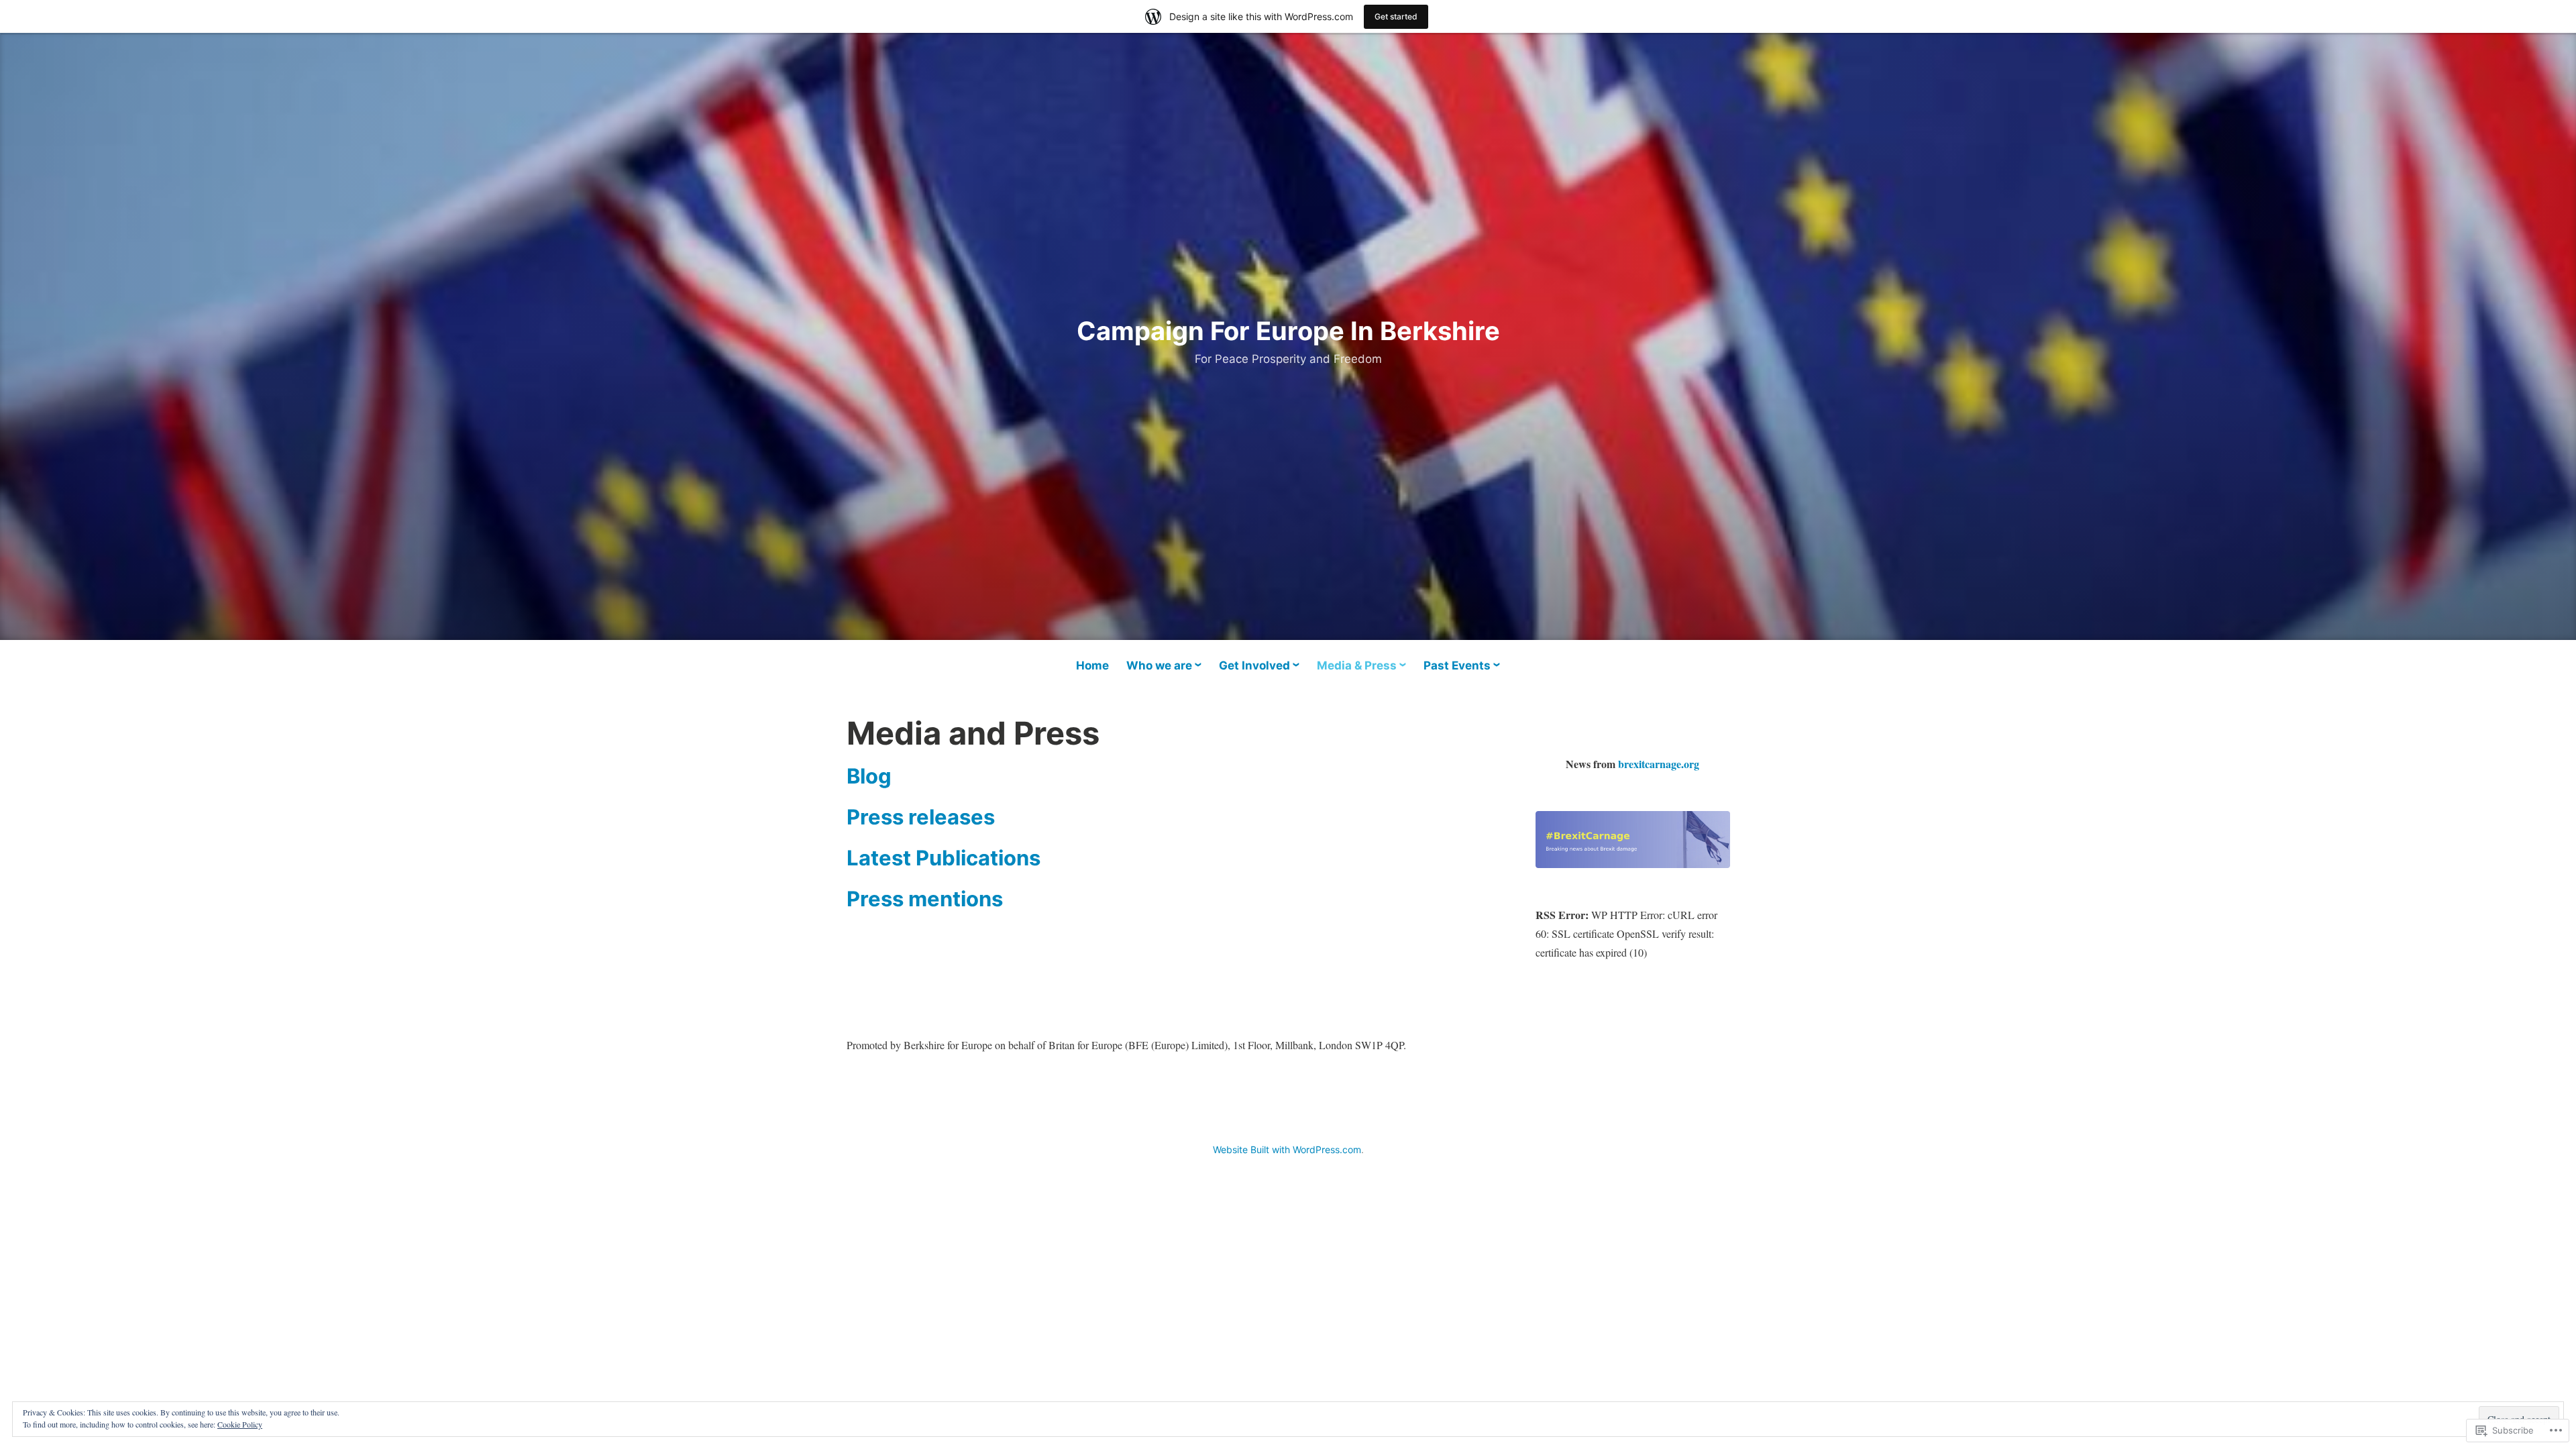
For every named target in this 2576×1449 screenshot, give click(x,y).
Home (1092, 665)
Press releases (921, 817)
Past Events (1457, 665)
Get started (1396, 16)
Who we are (1159, 665)
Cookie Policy (240, 1424)
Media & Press (1357, 665)
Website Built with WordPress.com (1287, 1149)
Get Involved (1254, 665)
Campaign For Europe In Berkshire (1288, 331)
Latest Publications (944, 858)
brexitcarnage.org (1659, 764)
